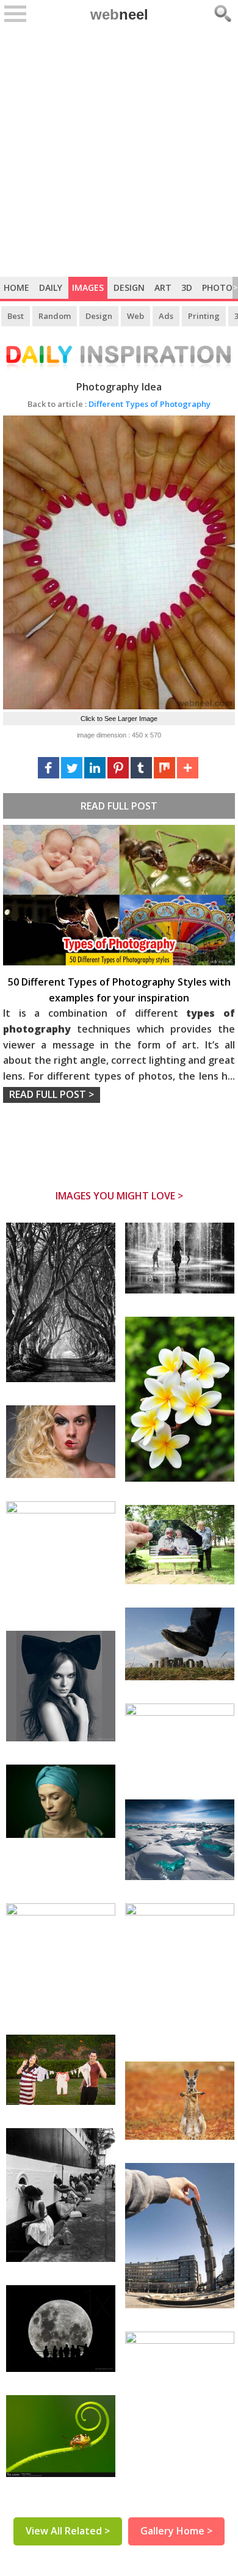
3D (187, 287)
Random (55, 316)
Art (163, 287)
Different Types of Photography (119, 404)
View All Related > (68, 2531)
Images (88, 287)
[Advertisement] (119, 152)
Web (135, 316)
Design (129, 287)
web (119, 14)
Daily (51, 287)
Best (16, 316)
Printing (204, 316)
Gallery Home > (176, 2531)
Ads (166, 316)
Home (16, 287)
